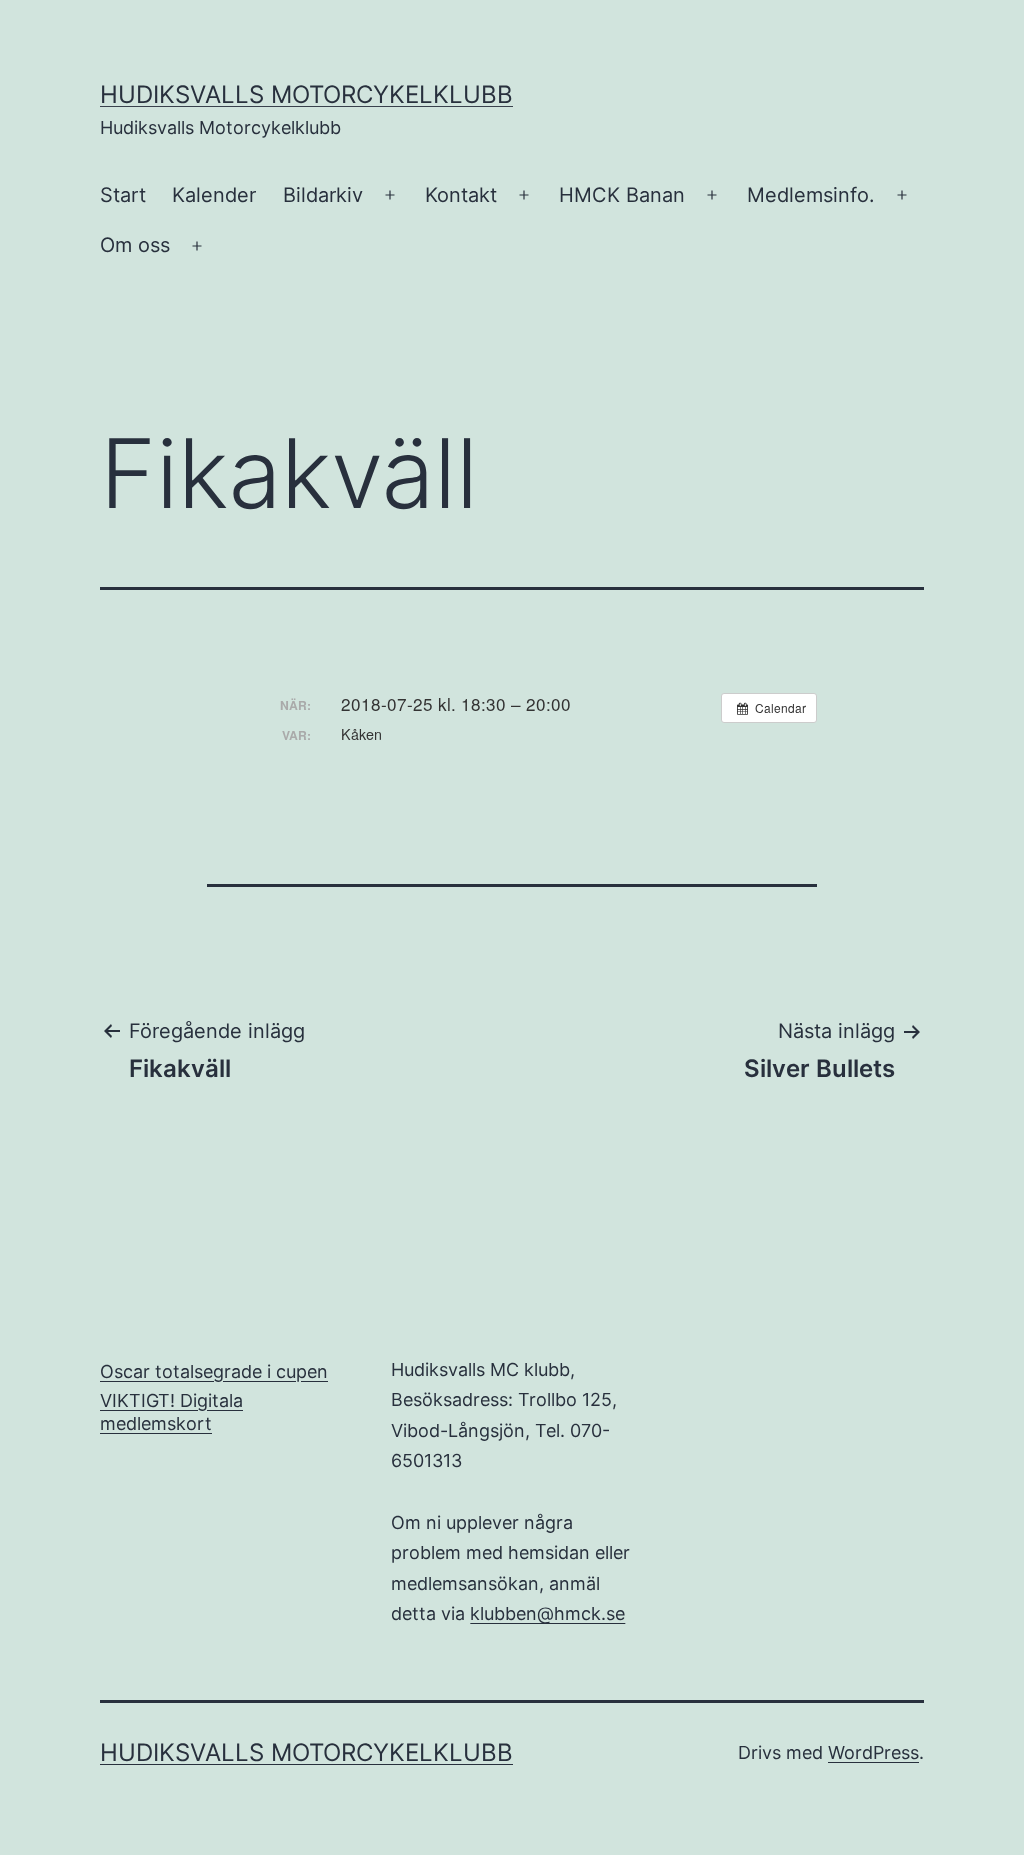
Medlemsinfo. (811, 195)
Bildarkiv (323, 195)
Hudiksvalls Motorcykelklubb (306, 94)
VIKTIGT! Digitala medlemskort (171, 1412)
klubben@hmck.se (547, 1613)
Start (123, 195)
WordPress (873, 1752)
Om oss (135, 245)
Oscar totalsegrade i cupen (214, 1371)
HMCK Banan (622, 195)
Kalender (214, 195)
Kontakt (461, 195)
